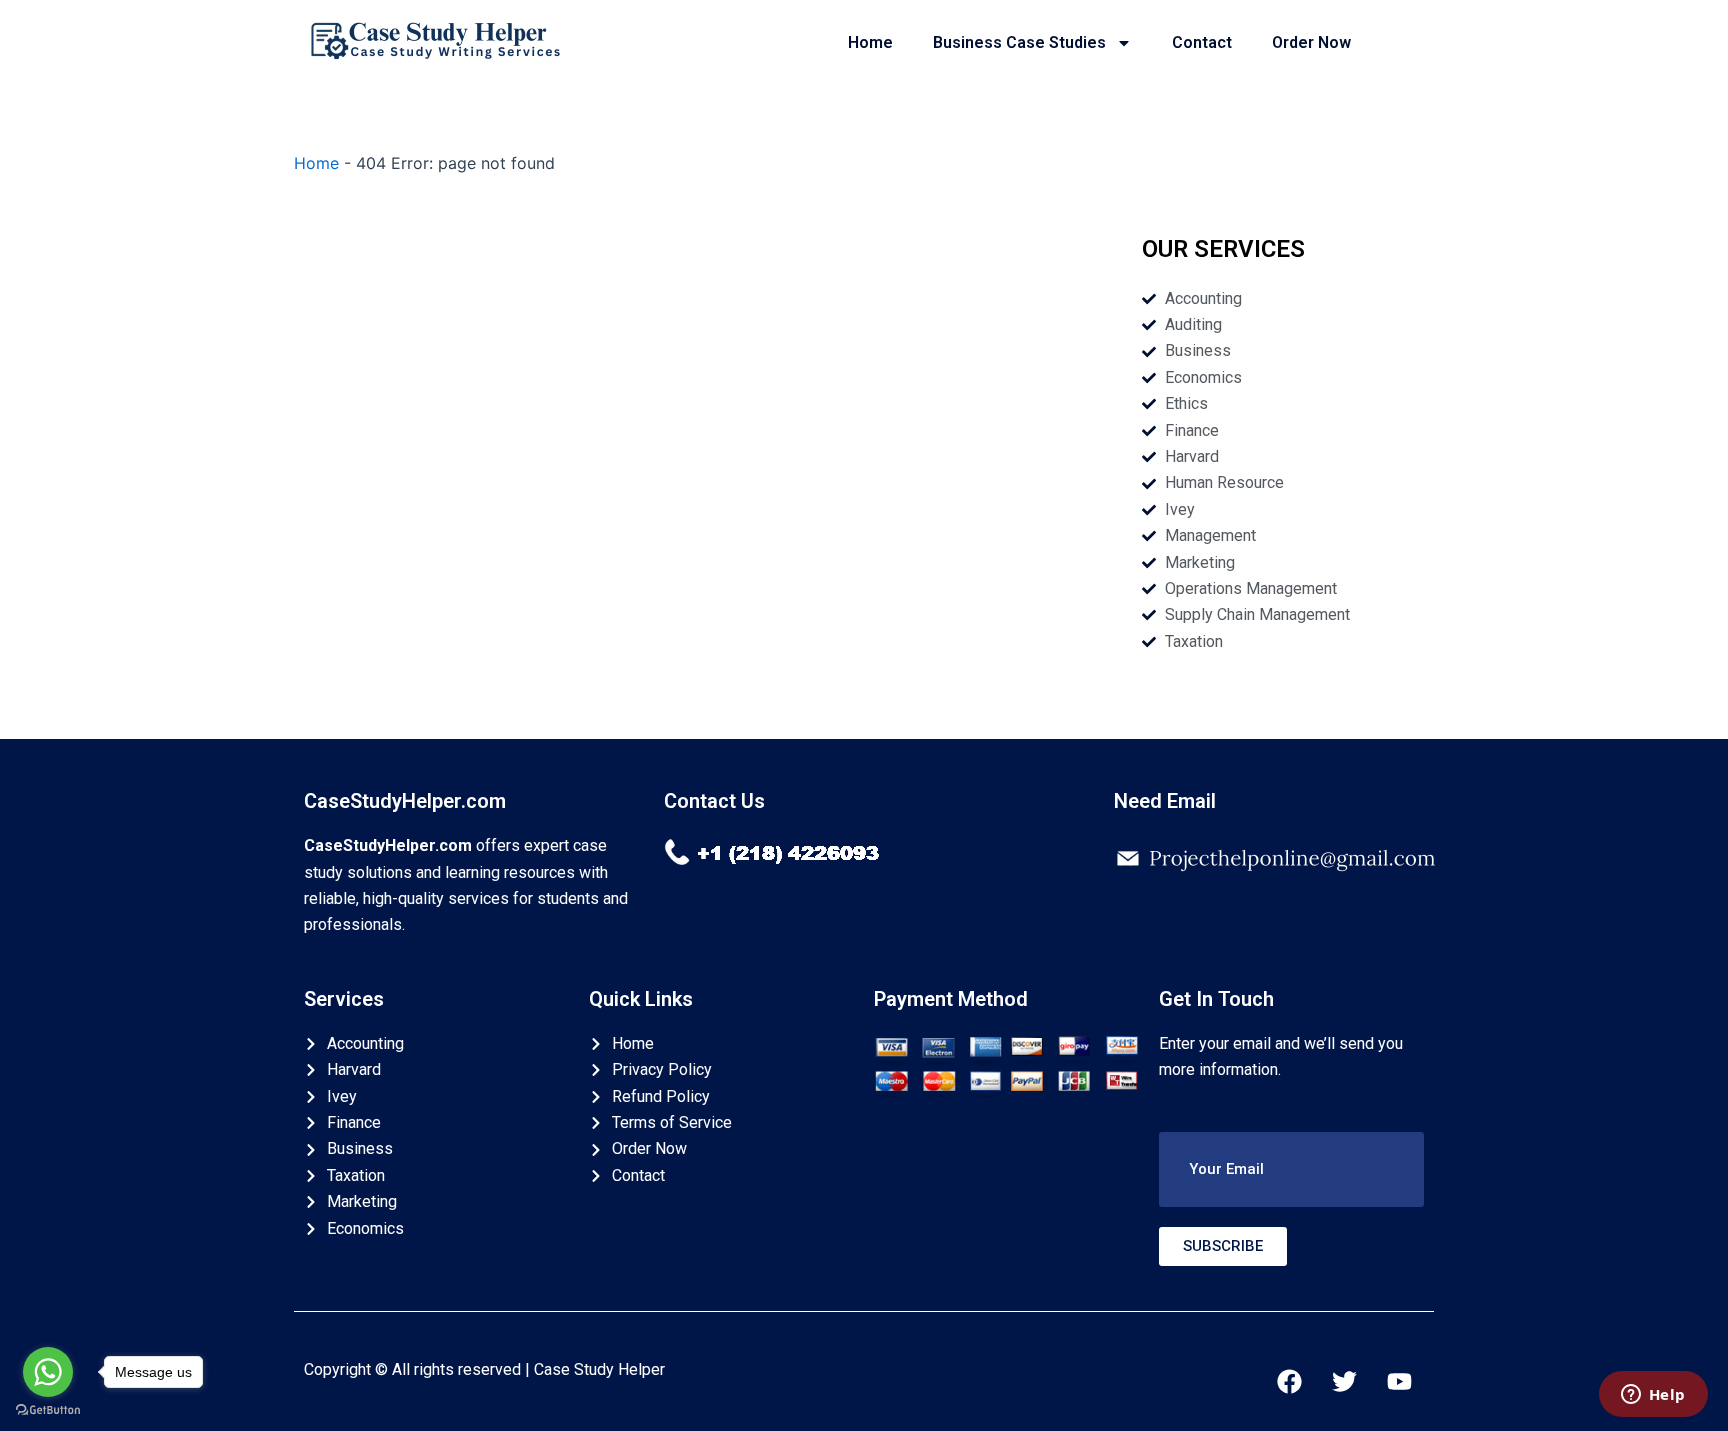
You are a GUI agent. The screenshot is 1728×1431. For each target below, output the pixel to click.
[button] (1291, 1169)
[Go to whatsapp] (48, 1372)
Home (870, 42)
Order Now (1311, 42)
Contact (1202, 42)
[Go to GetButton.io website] (48, 1410)
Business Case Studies (1019, 42)
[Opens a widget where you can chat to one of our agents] (1653, 1396)
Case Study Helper (599, 1369)
